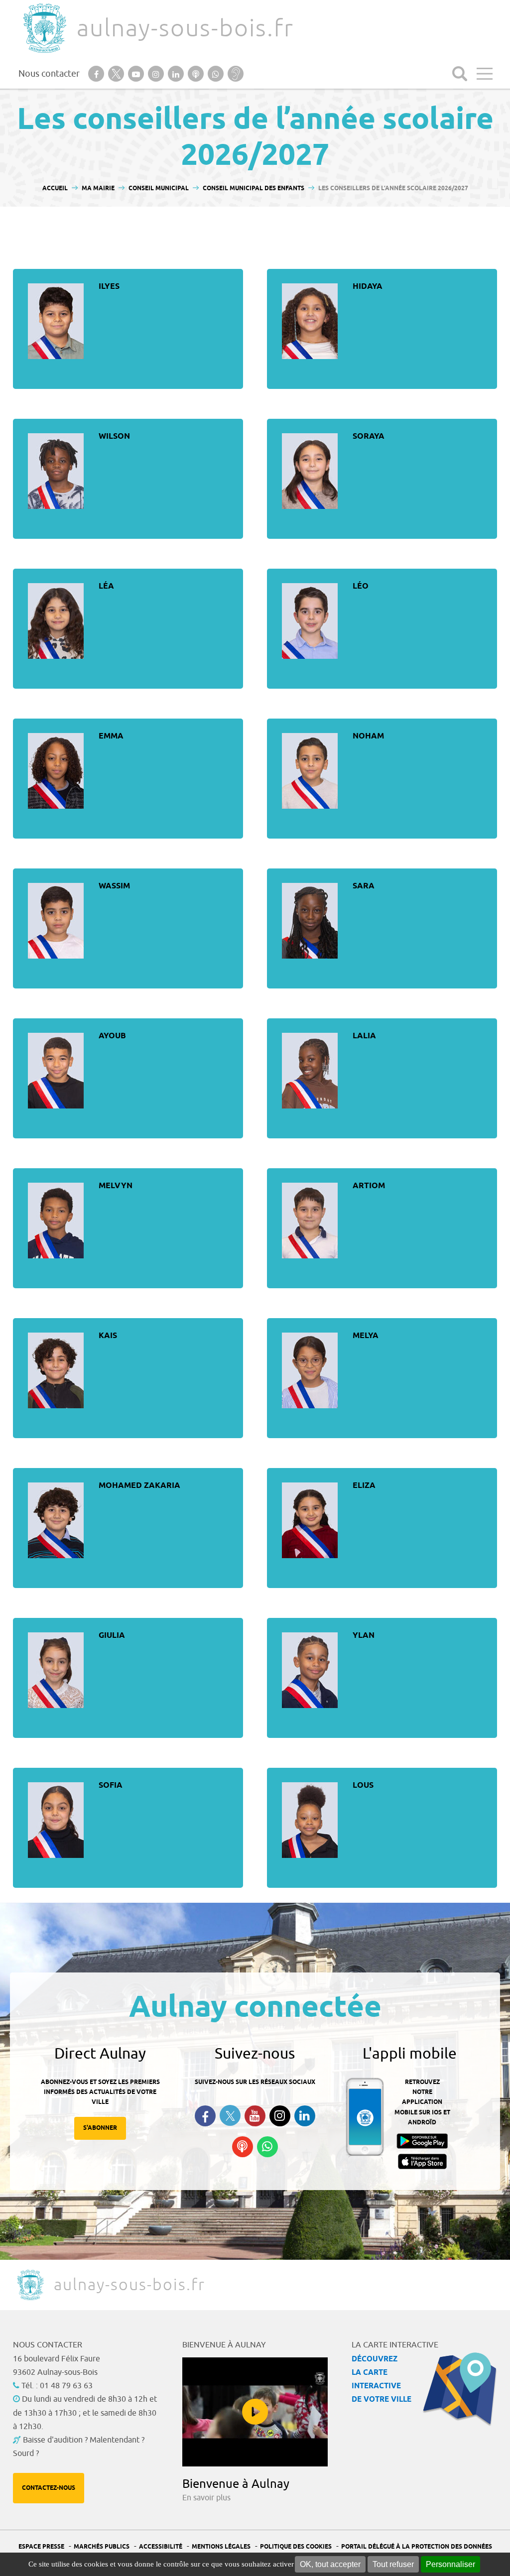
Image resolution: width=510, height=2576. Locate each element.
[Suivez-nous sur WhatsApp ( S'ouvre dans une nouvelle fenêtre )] (267, 2147)
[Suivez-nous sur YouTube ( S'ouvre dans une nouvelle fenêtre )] (255, 2116)
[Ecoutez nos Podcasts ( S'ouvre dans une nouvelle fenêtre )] (243, 2147)
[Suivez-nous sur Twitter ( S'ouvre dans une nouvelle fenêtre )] (230, 2116)
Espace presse (41, 2547)
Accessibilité (161, 2547)
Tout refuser (393, 2564)
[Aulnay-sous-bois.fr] (44, 28)
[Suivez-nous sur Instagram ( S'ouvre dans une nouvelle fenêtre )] (280, 2116)
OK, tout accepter (330, 2564)
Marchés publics (102, 2547)
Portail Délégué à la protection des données (417, 2547)
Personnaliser (450, 2564)
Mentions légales (221, 2547)
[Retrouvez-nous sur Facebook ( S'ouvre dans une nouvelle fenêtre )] (205, 2116)
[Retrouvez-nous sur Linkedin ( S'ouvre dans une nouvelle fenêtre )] (305, 2116)
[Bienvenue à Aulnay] (255, 2412)
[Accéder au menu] (485, 74)
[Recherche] (460, 74)
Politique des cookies (296, 2547)
